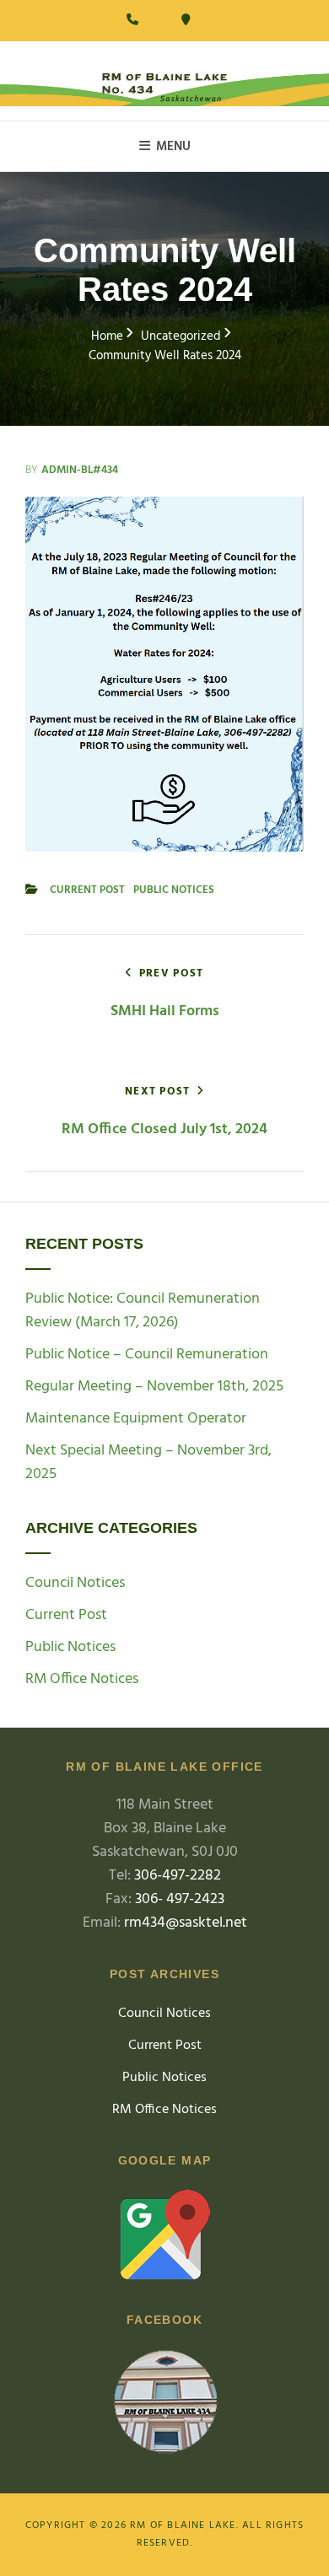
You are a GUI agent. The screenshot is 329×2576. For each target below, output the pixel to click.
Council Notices (75, 1584)
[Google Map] (164, 2235)
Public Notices (174, 890)
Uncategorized (181, 337)
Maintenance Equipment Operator (136, 1419)
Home (107, 337)
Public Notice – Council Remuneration (147, 1355)
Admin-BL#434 (80, 470)
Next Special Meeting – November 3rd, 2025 (148, 1463)
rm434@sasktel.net (186, 1923)
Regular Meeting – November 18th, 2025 (154, 1387)
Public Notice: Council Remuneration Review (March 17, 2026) (143, 1311)
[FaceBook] (164, 2405)
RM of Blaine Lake (183, 2525)
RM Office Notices (82, 1680)
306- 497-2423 (180, 1899)
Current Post (87, 890)
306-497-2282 (178, 1876)
